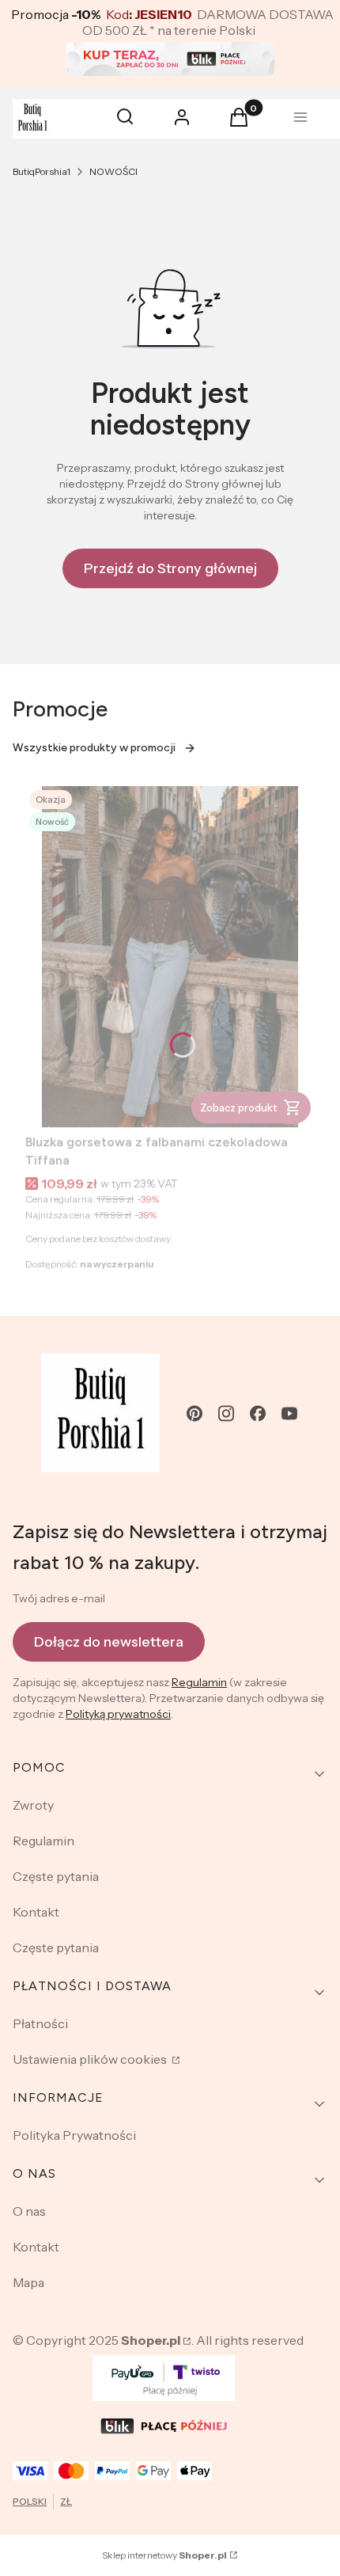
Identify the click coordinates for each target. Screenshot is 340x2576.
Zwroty (33, 1805)
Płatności (40, 2023)
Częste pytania (56, 1876)
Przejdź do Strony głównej (170, 568)
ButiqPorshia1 (42, 171)
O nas (29, 2211)
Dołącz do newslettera (109, 1642)
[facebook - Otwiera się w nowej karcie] (258, 1413)
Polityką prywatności (118, 1714)
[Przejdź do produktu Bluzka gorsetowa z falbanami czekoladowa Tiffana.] (170, 957)
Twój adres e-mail (59, 1598)
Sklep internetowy (164, 2555)
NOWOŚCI (113, 171)
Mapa (28, 2282)
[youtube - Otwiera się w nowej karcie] (289, 1413)
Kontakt (36, 1912)
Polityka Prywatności (74, 2135)
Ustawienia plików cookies (91, 2059)
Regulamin (199, 1682)
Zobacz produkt (238, 1108)
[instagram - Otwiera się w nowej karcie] (226, 1413)
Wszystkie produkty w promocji (94, 748)
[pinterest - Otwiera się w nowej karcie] (195, 1413)
